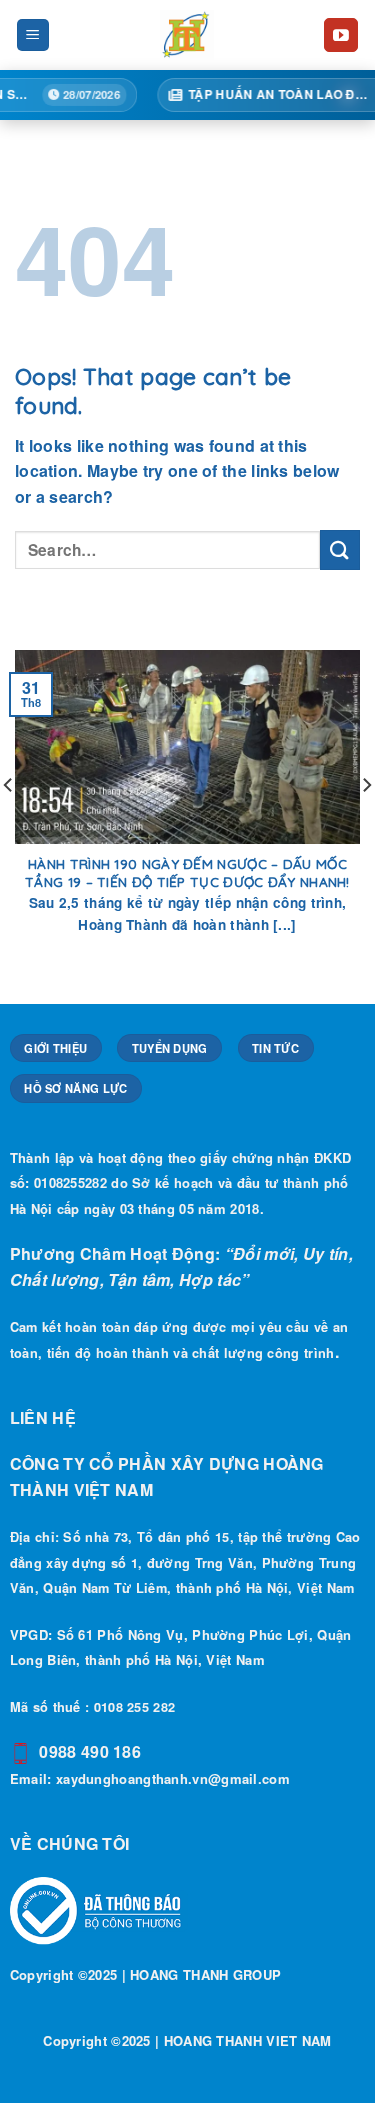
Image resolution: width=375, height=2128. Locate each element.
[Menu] (33, 35)
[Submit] (340, 549)
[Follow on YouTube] (341, 35)
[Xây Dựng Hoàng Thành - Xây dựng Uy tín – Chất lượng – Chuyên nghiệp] (187, 35)
